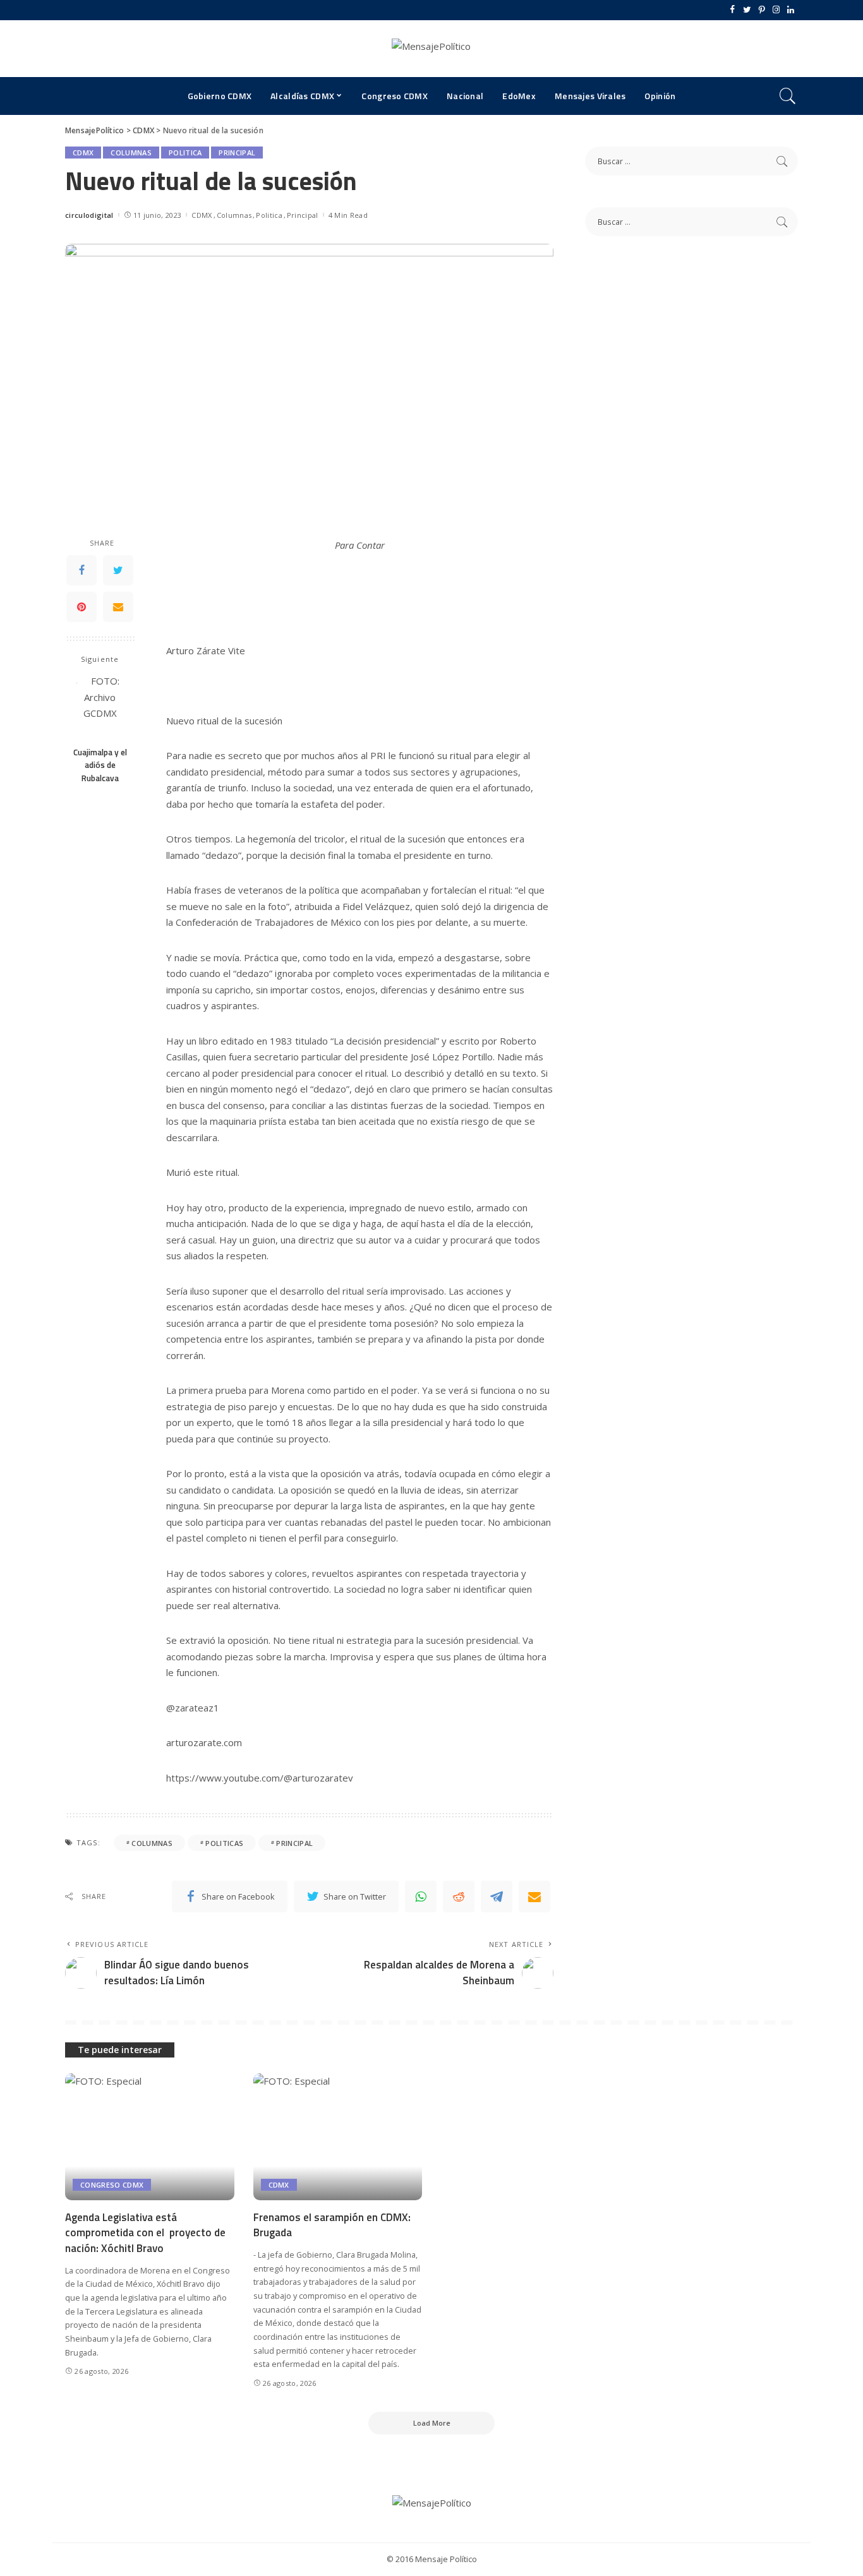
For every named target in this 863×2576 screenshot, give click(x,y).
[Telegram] (497, 1896)
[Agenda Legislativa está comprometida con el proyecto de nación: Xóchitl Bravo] (150, 2137)
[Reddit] (459, 1896)
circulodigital (89, 215)
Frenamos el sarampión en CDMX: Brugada (332, 2225)
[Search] (788, 96)
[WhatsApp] (421, 1896)
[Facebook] (733, 10)
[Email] (118, 608)
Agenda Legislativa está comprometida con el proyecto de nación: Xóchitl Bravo (145, 2233)
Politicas (224, 1843)
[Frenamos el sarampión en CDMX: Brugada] (338, 2137)
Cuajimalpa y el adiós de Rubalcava (100, 765)
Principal (237, 153)
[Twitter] (747, 10)
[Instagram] (776, 10)
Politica (185, 153)
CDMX (83, 153)
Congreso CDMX (112, 2185)
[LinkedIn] (791, 10)
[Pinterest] (762, 10)
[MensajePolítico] (431, 49)
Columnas (131, 153)
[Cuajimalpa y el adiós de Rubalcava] (100, 706)
